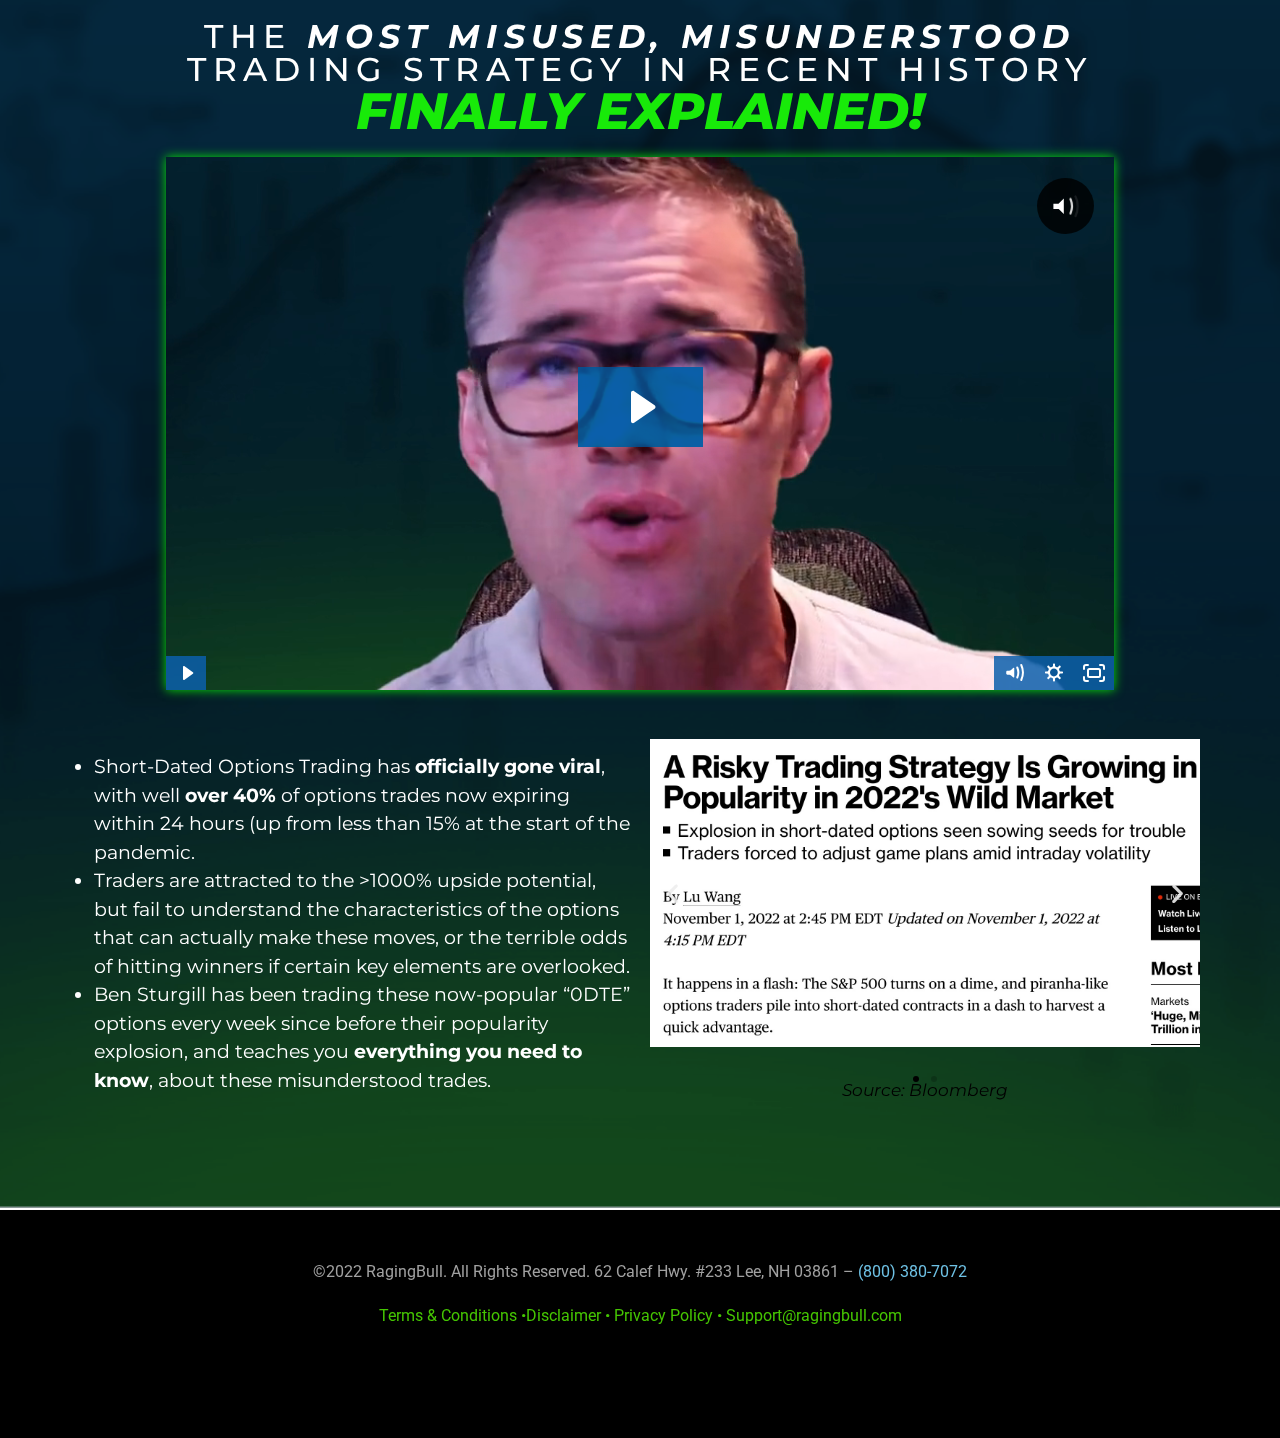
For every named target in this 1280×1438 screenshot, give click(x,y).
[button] (672, 893)
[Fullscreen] (1094, 673)
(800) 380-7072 (912, 1271)
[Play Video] (186, 673)
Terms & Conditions (448, 1315)
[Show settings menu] (1054, 673)
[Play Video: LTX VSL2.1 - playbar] (640, 407)
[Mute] (1014, 673)
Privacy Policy (663, 1315)
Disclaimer (563, 1315)
